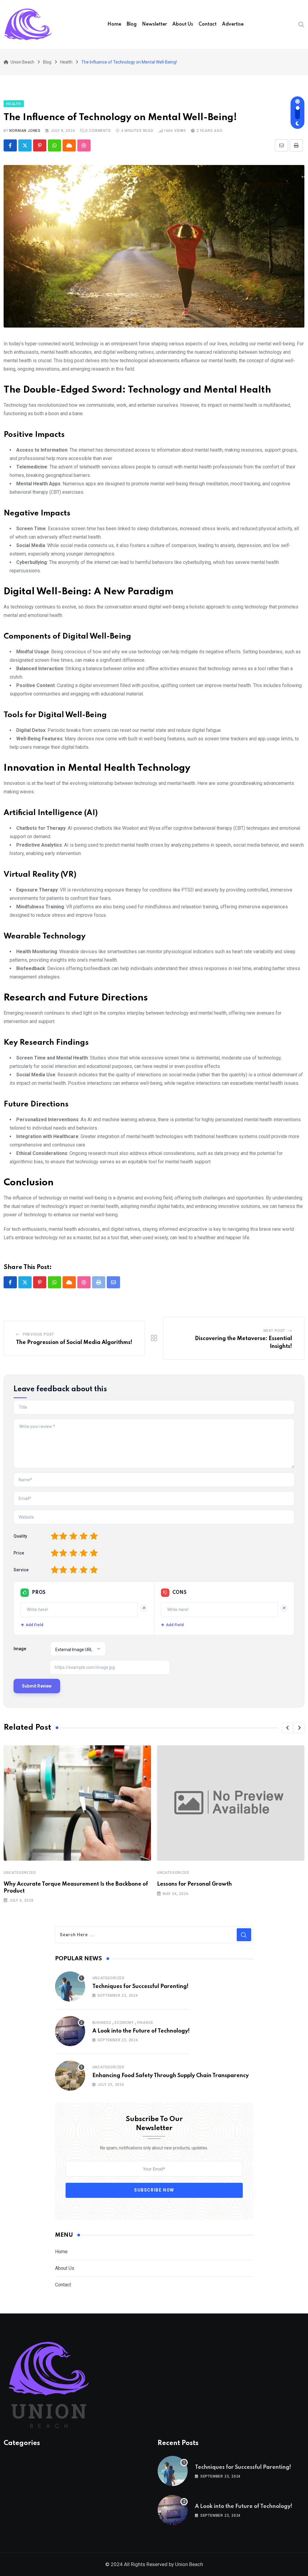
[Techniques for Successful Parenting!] (70, 1986)
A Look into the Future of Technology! (141, 2031)
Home (114, 24)
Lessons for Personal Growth (194, 1884)
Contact (208, 24)
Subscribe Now (154, 2190)
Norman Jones (25, 131)
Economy (124, 2023)
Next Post (274, 1331)
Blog (132, 24)
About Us (183, 24)
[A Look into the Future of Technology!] (70, 2031)
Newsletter (154, 24)
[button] (288, 1728)
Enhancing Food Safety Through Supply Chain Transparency (171, 2076)
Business (102, 2023)
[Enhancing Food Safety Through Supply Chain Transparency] (70, 2076)
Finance (145, 2023)
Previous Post (38, 1334)
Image (20, 1649)
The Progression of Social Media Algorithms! (74, 1342)
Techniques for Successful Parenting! (140, 1986)
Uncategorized (20, 1873)
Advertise (233, 24)
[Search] (301, 24)
